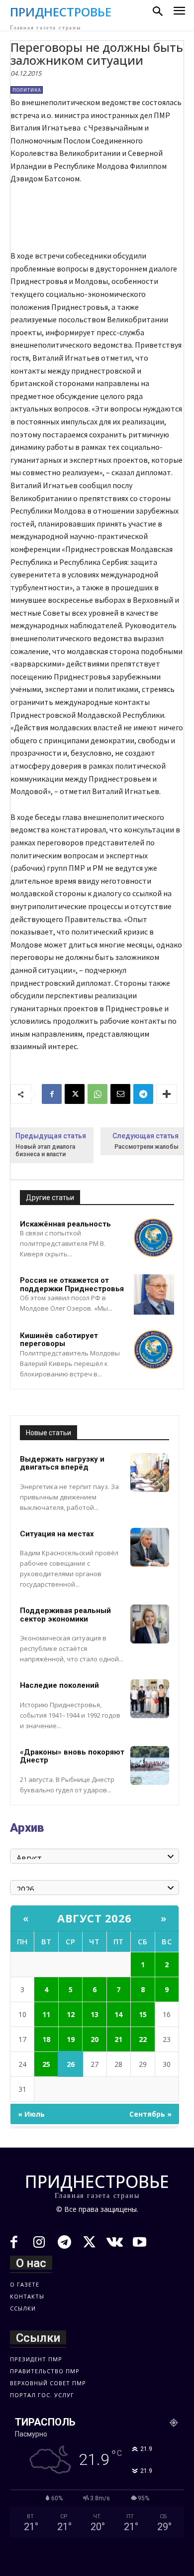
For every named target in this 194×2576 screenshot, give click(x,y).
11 (46, 2014)
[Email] (120, 1094)
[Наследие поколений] (150, 1699)
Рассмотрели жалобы (146, 1147)
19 (71, 2039)
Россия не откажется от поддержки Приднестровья (72, 1285)
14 (118, 2014)
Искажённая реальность (65, 1224)
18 (46, 2039)
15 (143, 2014)
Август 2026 (95, 1918)
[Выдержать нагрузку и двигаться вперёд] (150, 1473)
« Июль (31, 2114)
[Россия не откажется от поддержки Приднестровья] (154, 1294)
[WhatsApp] (97, 1094)
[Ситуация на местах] (150, 1547)
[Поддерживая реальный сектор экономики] (150, 1624)
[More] (167, 1094)
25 (46, 2064)
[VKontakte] (115, 2243)
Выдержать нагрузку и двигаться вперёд (62, 1463)
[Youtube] (140, 2243)
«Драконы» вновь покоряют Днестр (72, 1756)
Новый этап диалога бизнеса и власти (45, 1151)
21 (118, 2039)
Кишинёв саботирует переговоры (59, 1340)
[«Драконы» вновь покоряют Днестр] (150, 1765)
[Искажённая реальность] (154, 1238)
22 (143, 2039)
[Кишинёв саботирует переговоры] (154, 1350)
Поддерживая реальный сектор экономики (65, 1615)
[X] (75, 1094)
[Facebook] (52, 1094)
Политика (27, 90)
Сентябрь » (150, 2114)
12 (71, 2014)
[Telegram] (143, 1094)
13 (95, 2014)
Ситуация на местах (57, 1534)
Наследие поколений (59, 1685)
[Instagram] (40, 2243)
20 (95, 2039)
